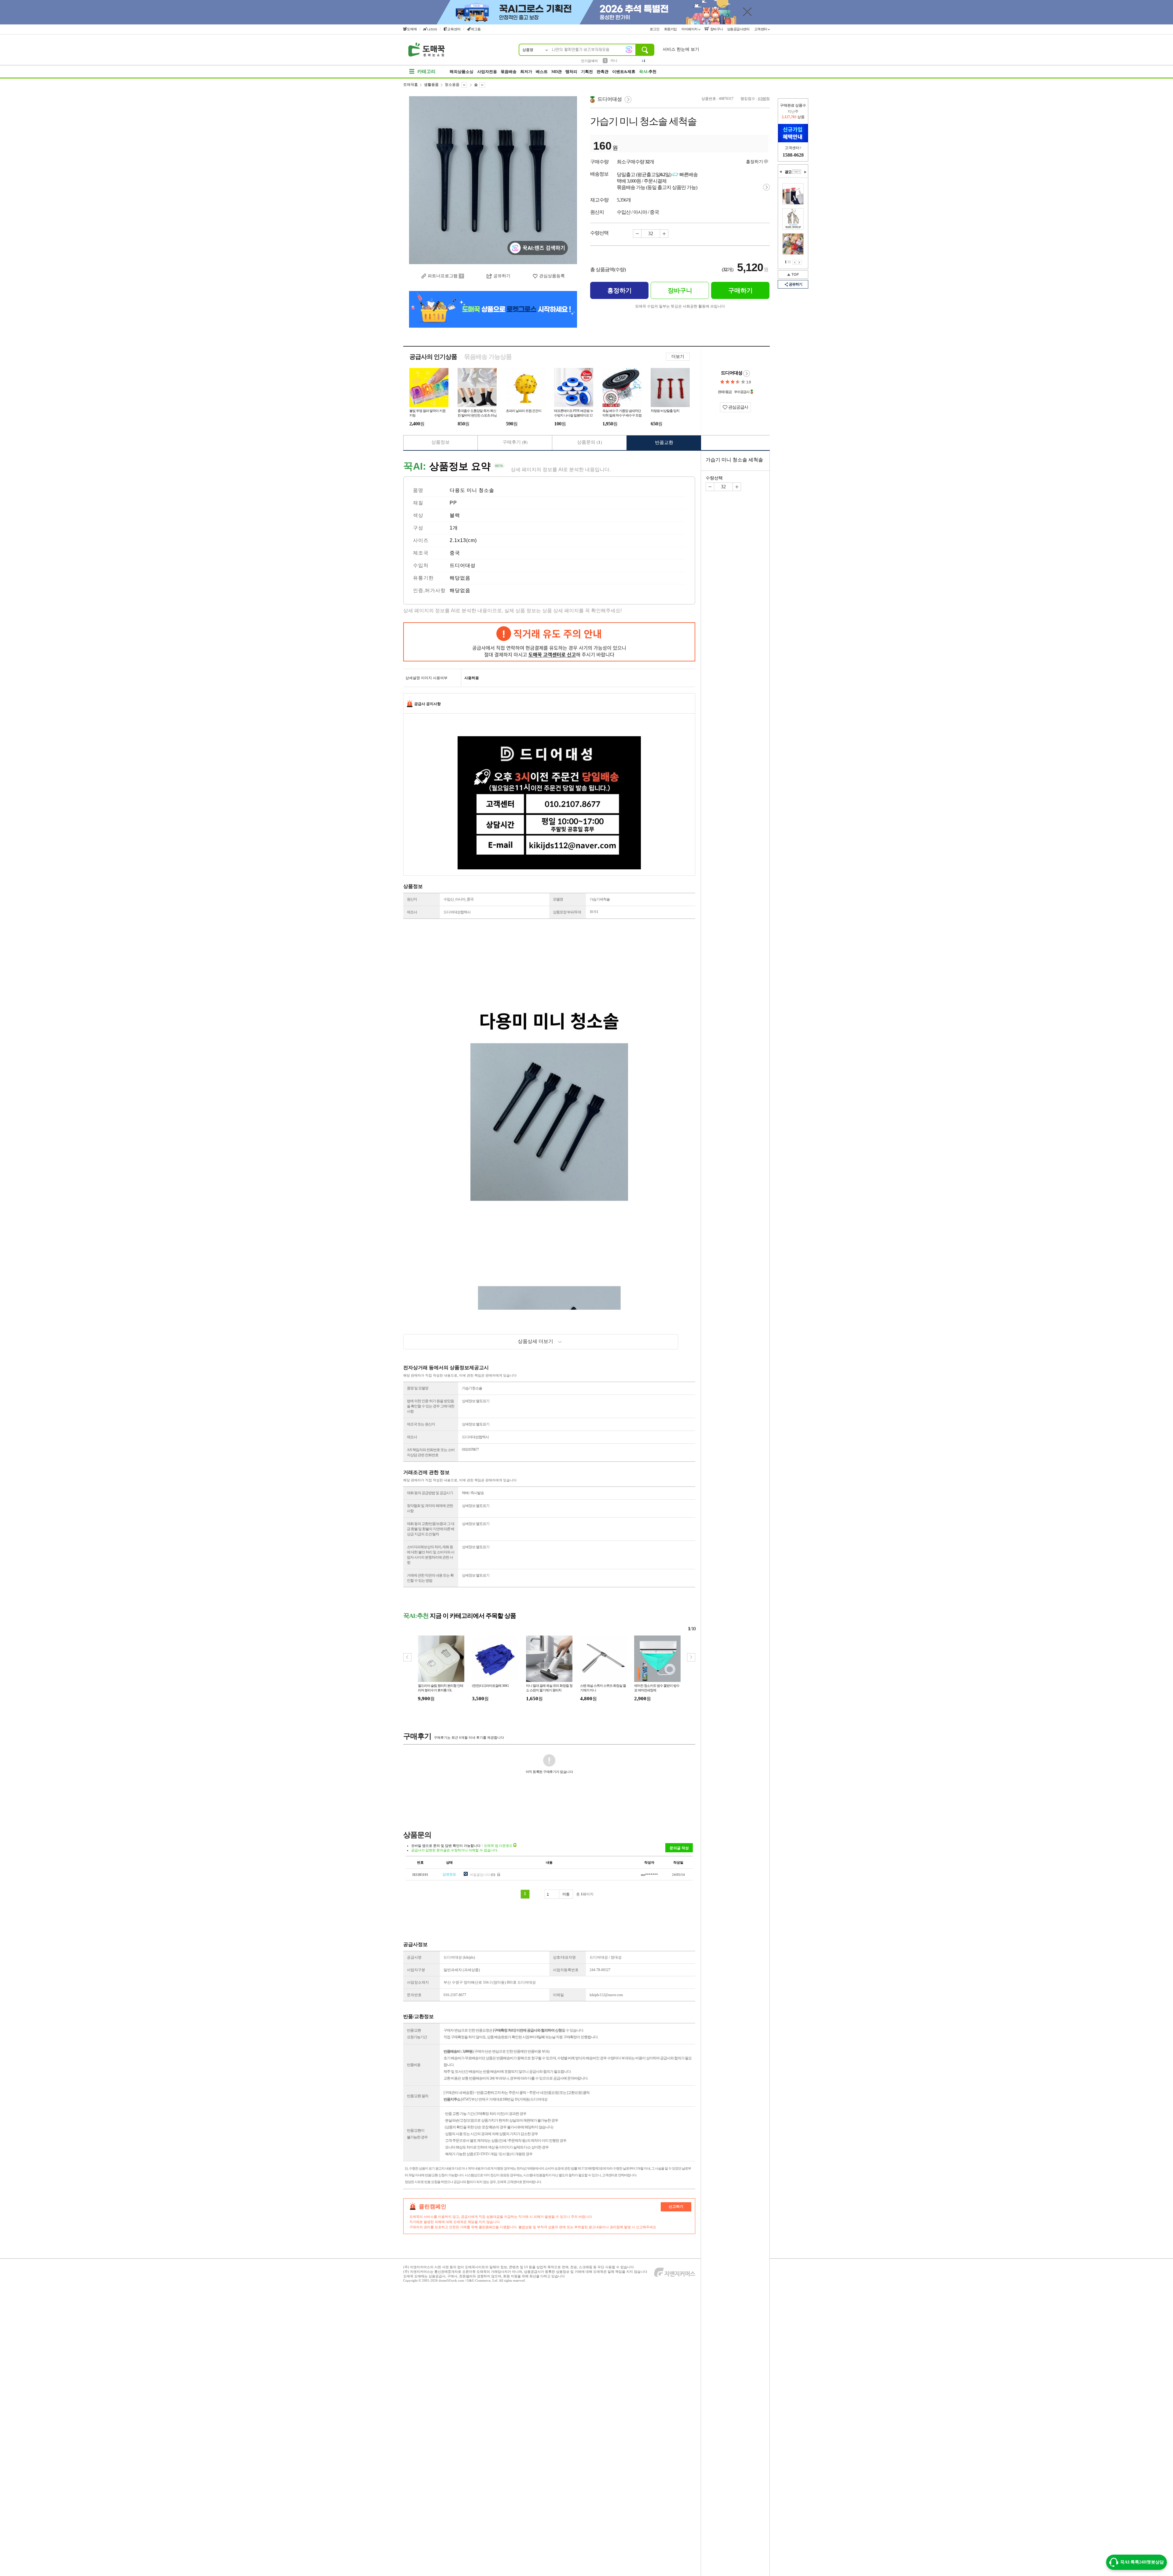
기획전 (587, 72)
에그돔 (476, 29)
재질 (418, 503)
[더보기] (797, 172)
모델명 (558, 899)
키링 (614, 60)
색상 (418, 515)
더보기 (678, 357)
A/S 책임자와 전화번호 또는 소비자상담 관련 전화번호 (431, 1452)
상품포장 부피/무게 (567, 912)
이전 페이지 (795, 262)
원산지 (412, 899)
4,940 (762, 99)
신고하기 (676, 2207)
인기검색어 (589, 61)
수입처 (421, 565)
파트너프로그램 (443, 276)
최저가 (526, 72)
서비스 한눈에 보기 (681, 49)
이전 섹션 (781, 172)
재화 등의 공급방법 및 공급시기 (430, 1493)
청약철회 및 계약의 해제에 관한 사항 (430, 1508)
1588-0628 (793, 155)
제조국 (421, 553)
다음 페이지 (799, 262)
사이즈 (421, 540)
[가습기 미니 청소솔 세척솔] (493, 180)
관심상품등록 (552, 276)
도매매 (412, 29)
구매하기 (740, 290)
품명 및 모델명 (418, 1388)
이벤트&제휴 (624, 72)
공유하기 (795, 284)
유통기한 (423, 578)
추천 (648, 72)
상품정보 (440, 442)
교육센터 (454, 29)
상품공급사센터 (739, 29)
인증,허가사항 (429, 590)
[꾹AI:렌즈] (629, 49)
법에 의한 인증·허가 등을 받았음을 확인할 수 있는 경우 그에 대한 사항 (431, 1406)
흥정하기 (755, 162)
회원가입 (671, 29)
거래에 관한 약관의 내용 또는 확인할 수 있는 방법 (430, 1578)
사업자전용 (487, 72)
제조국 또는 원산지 (421, 1424)
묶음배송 (509, 72)
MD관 (557, 72)
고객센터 (761, 29)
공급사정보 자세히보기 (747, 373)
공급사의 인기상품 (433, 357)
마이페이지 (690, 29)
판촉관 (603, 72)
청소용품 (452, 85)
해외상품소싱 (462, 72)
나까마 (432, 29)
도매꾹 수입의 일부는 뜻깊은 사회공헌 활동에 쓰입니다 (680, 306)
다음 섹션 (805, 172)
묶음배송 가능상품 (488, 357)
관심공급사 (738, 407)
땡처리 (571, 72)
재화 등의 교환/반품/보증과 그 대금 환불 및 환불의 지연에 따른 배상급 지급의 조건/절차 (431, 1529)
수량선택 (714, 478)
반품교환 (664, 442)
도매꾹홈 (411, 85)
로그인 (655, 29)
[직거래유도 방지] (549, 642)
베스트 (542, 72)
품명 (418, 490)
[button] (691, 1657)
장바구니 (716, 29)
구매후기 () (515, 442)
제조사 (412, 912)
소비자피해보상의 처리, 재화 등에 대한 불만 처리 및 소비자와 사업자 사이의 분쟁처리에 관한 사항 (431, 1555)
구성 (418, 528)
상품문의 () (590, 442)
